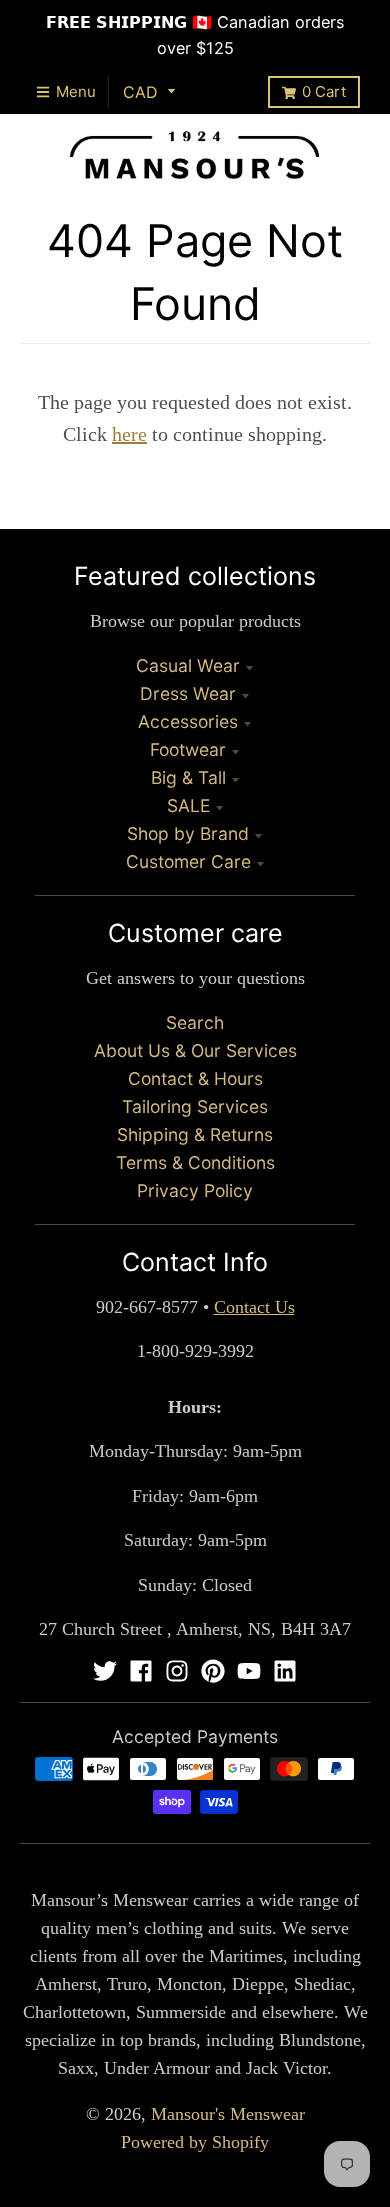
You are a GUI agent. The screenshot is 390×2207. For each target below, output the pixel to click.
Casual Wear (188, 665)
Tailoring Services (195, 1106)
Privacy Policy (195, 1190)
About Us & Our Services (195, 1050)
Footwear (188, 749)
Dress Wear (188, 693)
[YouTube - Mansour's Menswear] (249, 1671)
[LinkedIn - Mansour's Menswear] (285, 1671)
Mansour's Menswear (228, 2114)
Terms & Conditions (195, 1162)
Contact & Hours (195, 1078)
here (129, 434)
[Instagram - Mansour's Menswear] (177, 1671)
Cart (324, 91)
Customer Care (188, 861)
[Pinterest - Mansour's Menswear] (213, 1671)
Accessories (188, 721)
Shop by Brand (188, 833)
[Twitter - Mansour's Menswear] (105, 1671)
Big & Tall (188, 777)
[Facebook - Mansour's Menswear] (141, 1671)
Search (195, 1022)
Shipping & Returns (195, 1134)
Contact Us (254, 1307)
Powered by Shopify (195, 2142)
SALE (188, 805)
